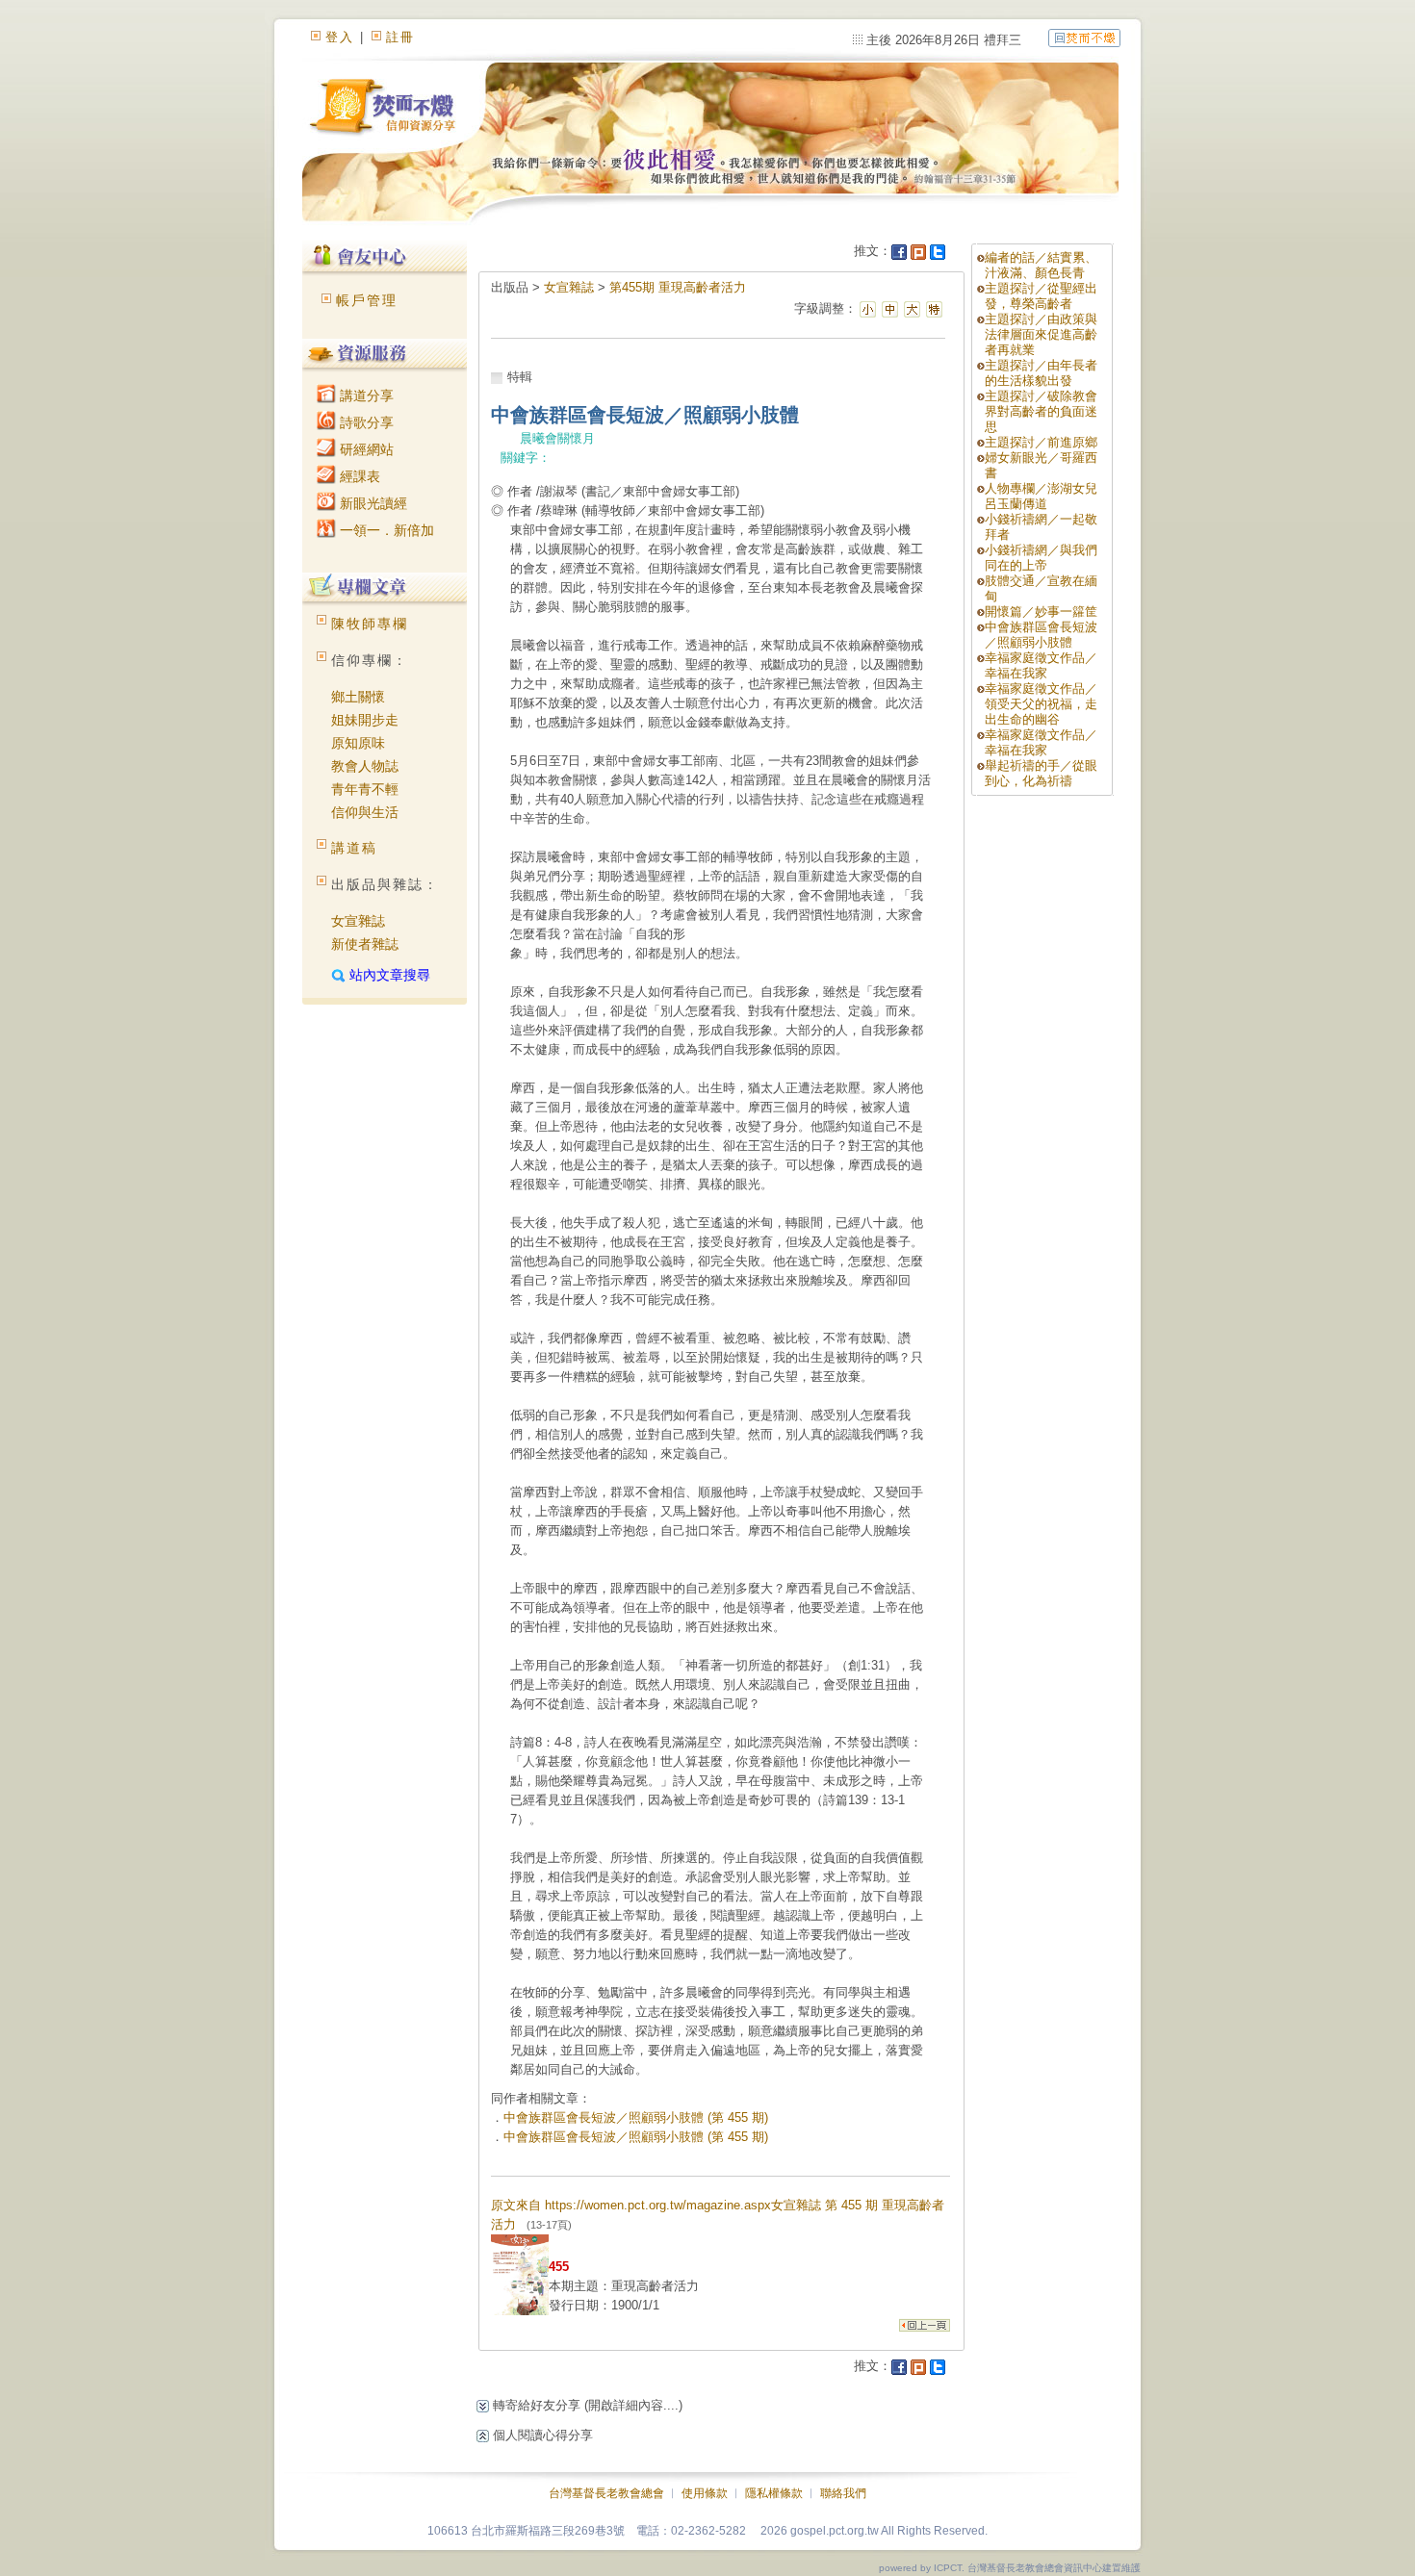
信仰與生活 (365, 812)
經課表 (358, 476)
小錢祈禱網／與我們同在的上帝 (1041, 558)
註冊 (400, 37)
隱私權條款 (774, 2493)
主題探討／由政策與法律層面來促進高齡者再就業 (1041, 334)
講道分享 (365, 395)
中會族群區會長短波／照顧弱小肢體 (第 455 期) (636, 2117)
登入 (340, 37)
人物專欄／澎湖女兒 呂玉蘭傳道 (1041, 496)
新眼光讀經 (372, 503)
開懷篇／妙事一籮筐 (1041, 612)
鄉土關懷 (358, 697)
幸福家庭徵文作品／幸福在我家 (1041, 665)
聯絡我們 (843, 2493)
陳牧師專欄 (370, 624)
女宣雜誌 (358, 921)
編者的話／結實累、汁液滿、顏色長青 (1041, 265)
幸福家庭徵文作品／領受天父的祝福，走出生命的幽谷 (1041, 704)
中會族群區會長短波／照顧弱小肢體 (1041, 635)
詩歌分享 (365, 422)
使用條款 (705, 2493)
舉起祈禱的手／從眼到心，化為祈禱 (1041, 773)
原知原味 (358, 743)
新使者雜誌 (365, 944)
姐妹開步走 (365, 720)
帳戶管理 (367, 300)
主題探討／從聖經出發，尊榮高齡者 (1041, 296)
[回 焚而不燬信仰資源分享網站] (1084, 37)
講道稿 (354, 848)
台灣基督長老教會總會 (606, 2493)
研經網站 (365, 449)
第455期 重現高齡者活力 (678, 287)
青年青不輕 (365, 789)
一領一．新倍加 (385, 530)
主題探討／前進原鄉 (1041, 442)
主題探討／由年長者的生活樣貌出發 (1041, 373)
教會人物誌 (365, 766)
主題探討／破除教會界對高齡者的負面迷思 (1041, 411)
